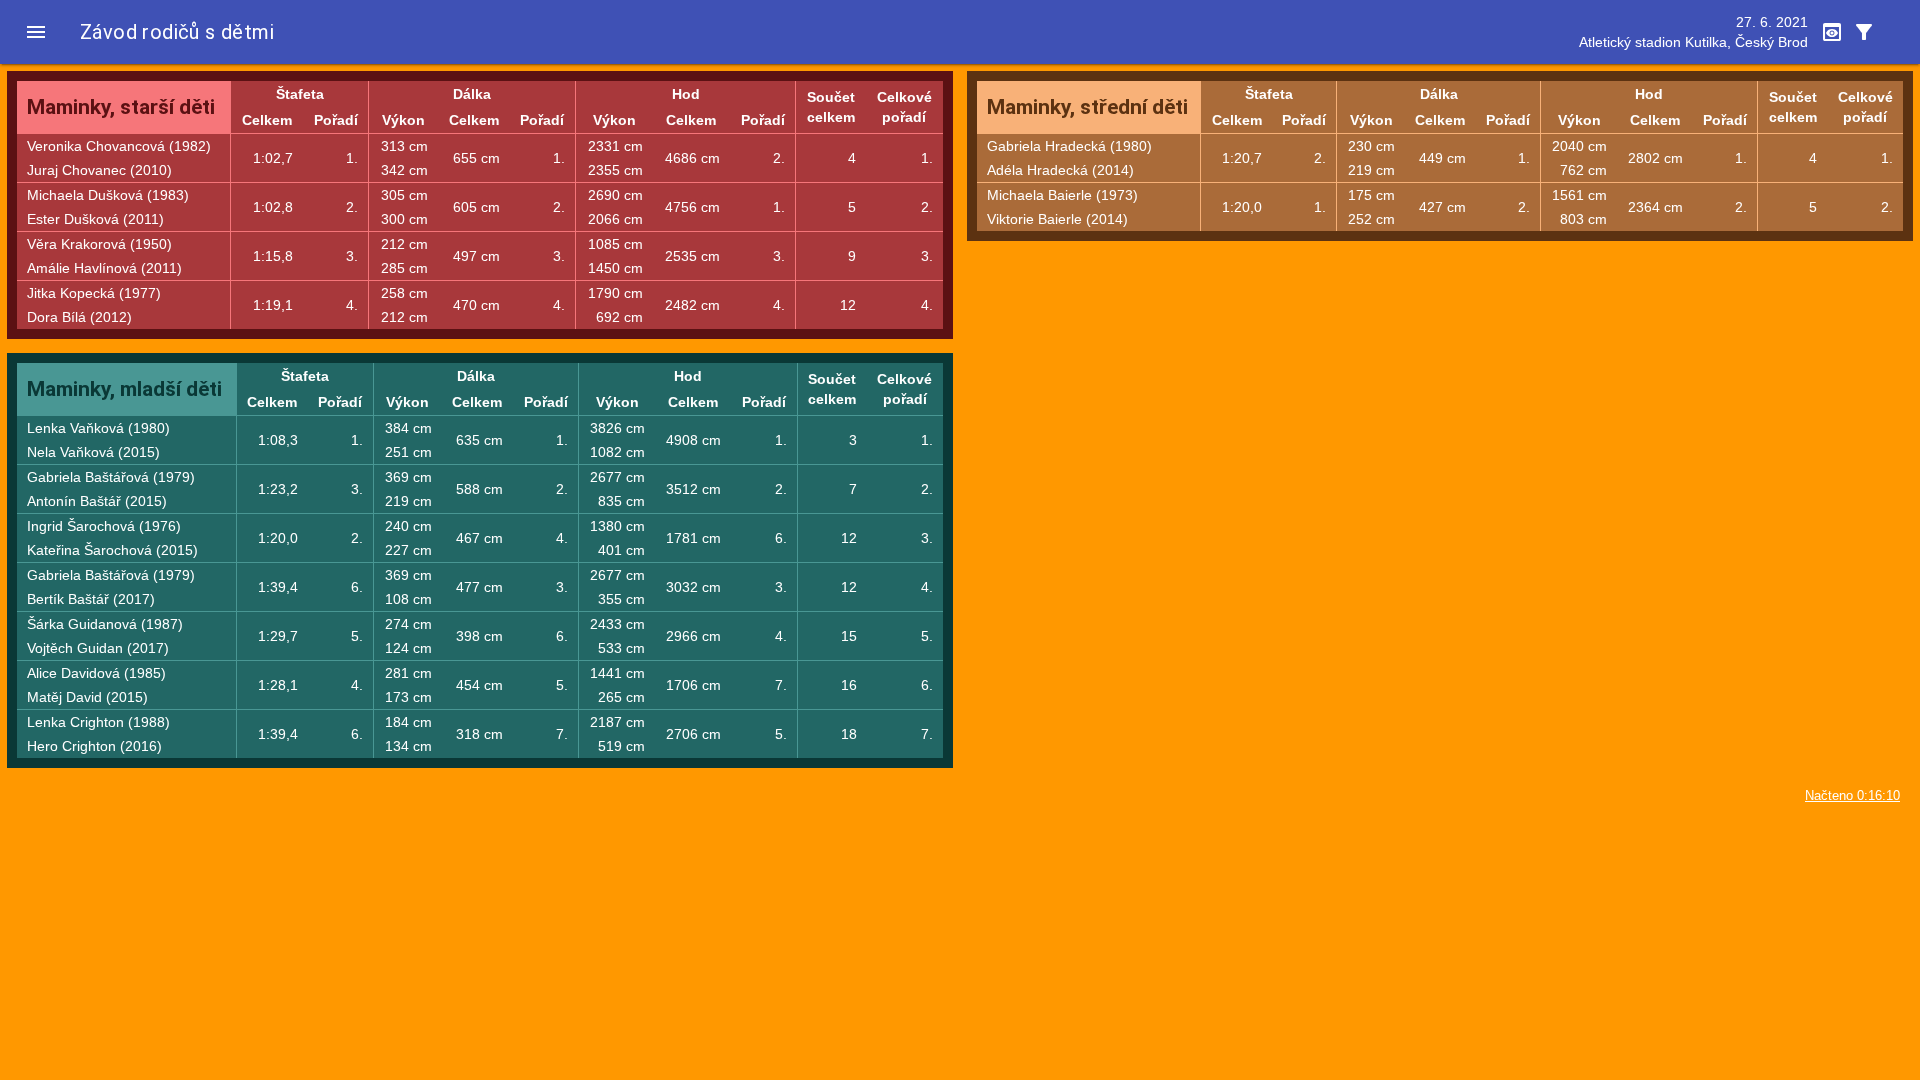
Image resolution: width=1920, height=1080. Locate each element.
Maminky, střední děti (1087, 107)
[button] (36, 32)
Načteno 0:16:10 (1852, 796)
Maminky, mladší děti (124, 389)
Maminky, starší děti (121, 107)
